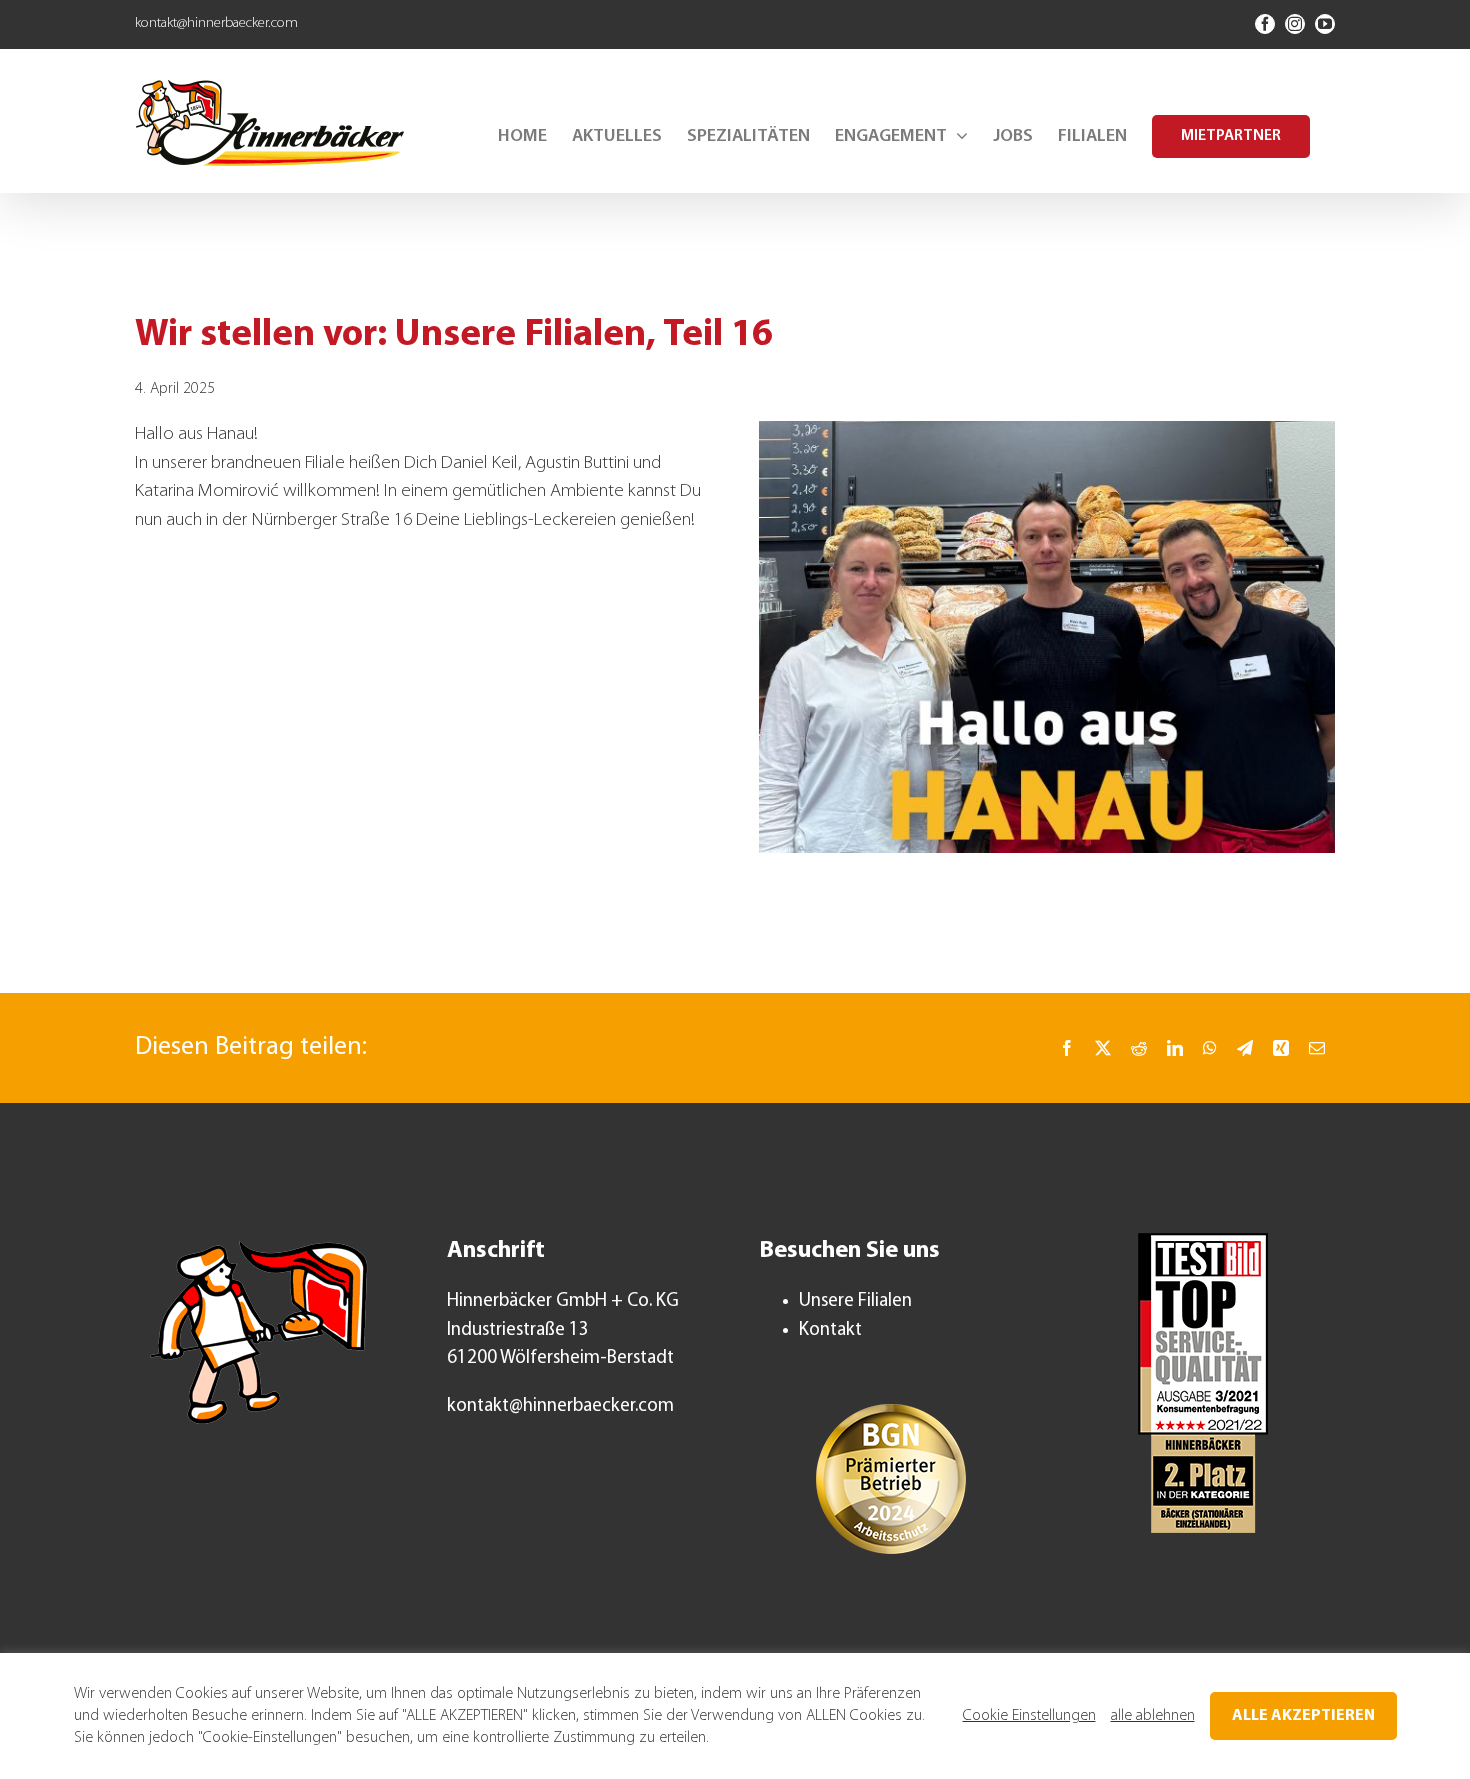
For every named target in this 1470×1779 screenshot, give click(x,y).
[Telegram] (1245, 1048)
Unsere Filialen (855, 1301)
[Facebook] (1067, 1048)
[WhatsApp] (1210, 1048)
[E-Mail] (1317, 1048)
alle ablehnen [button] (1153, 1716)
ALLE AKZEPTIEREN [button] (1303, 1716)
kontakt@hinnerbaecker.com (216, 23)
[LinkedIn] (1175, 1048)
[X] (1103, 1048)
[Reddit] (1139, 1048)
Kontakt (830, 1330)
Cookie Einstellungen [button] (1029, 1716)
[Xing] (1281, 1048)
